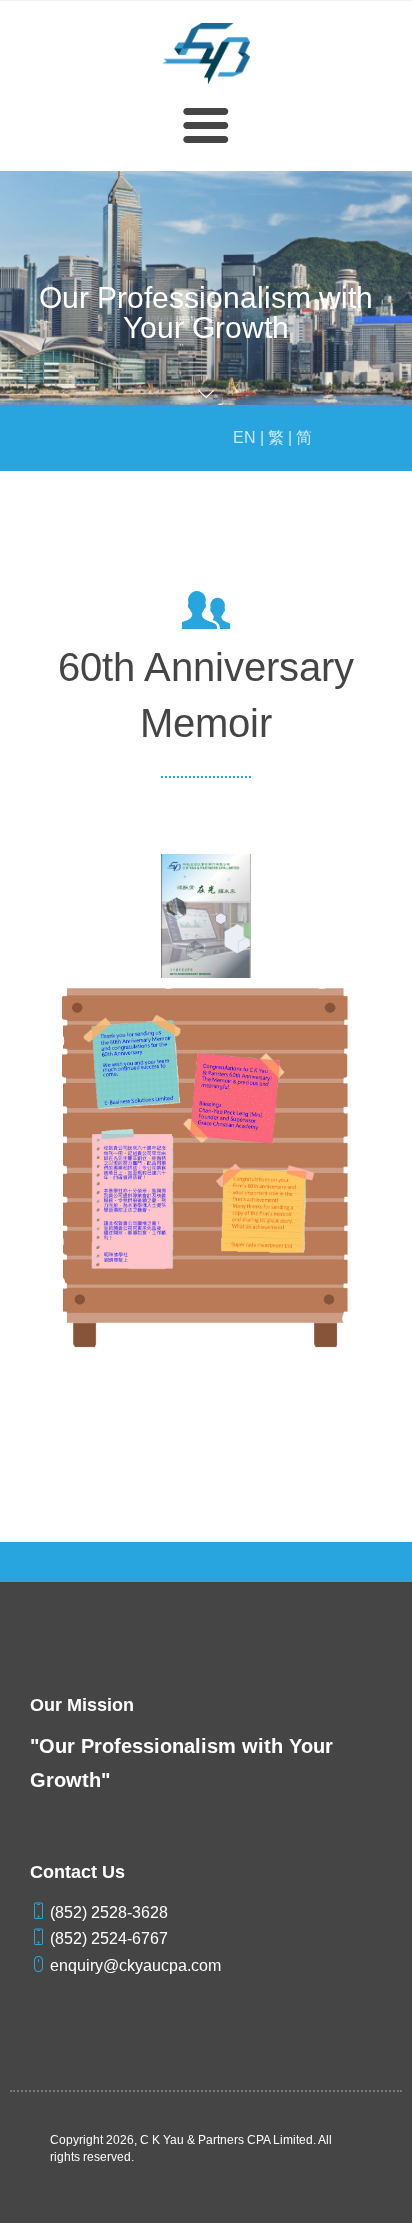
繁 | (280, 437)
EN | (248, 437)
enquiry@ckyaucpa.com (133, 1965)
